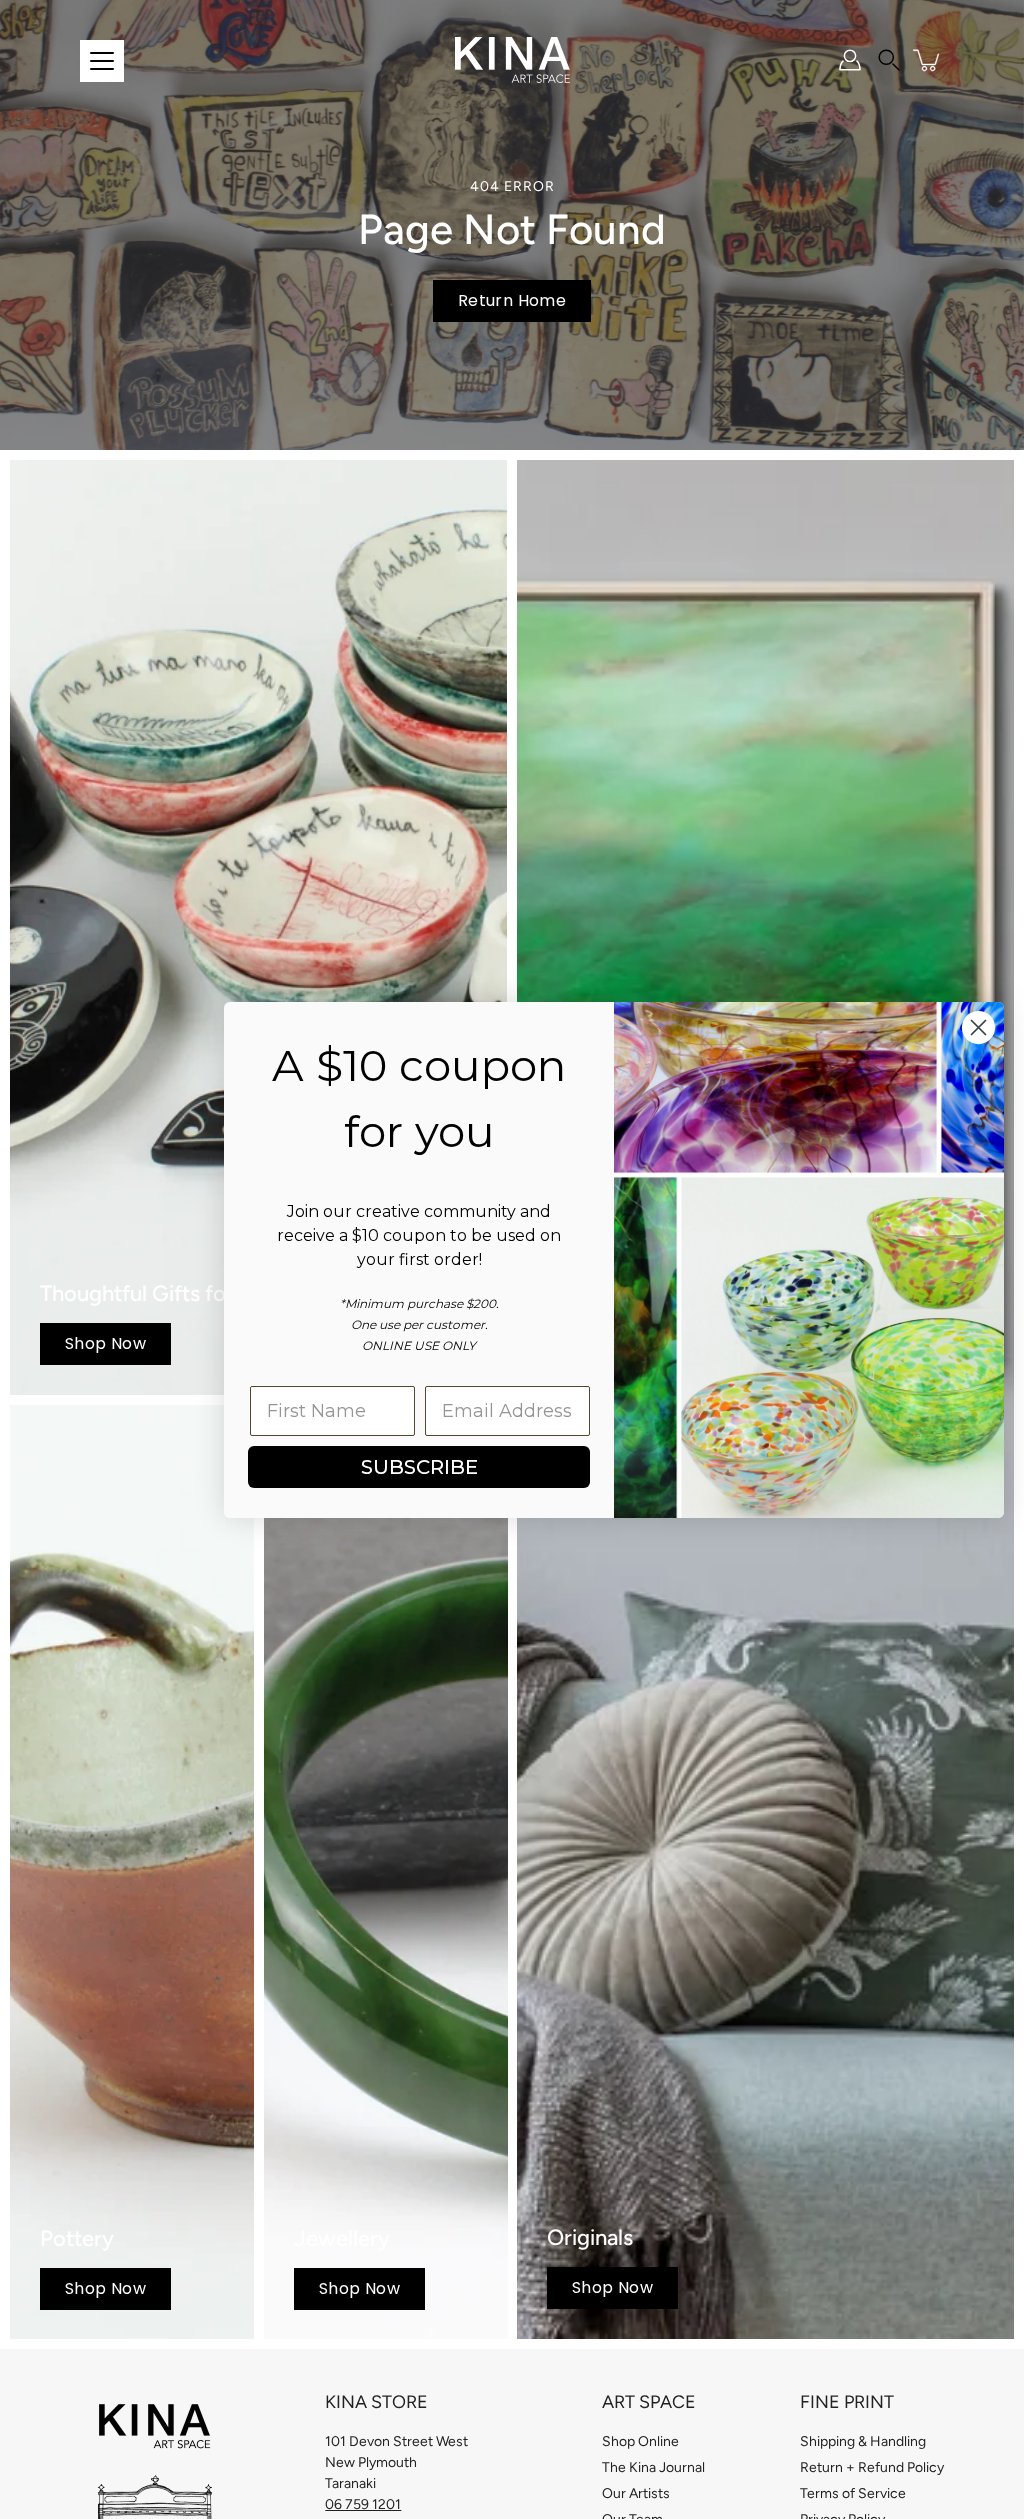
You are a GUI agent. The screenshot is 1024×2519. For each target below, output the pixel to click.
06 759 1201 (363, 2504)
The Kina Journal (653, 2467)
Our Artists (636, 2493)
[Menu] (102, 61)
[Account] (850, 60)
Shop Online (640, 2441)
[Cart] (928, 60)
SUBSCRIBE (419, 1467)
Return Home (512, 300)
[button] (889, 60)
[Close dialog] (978, 1027)
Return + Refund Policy (872, 2467)
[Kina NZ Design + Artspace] (512, 60)
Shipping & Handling (863, 2441)
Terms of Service (853, 2493)
